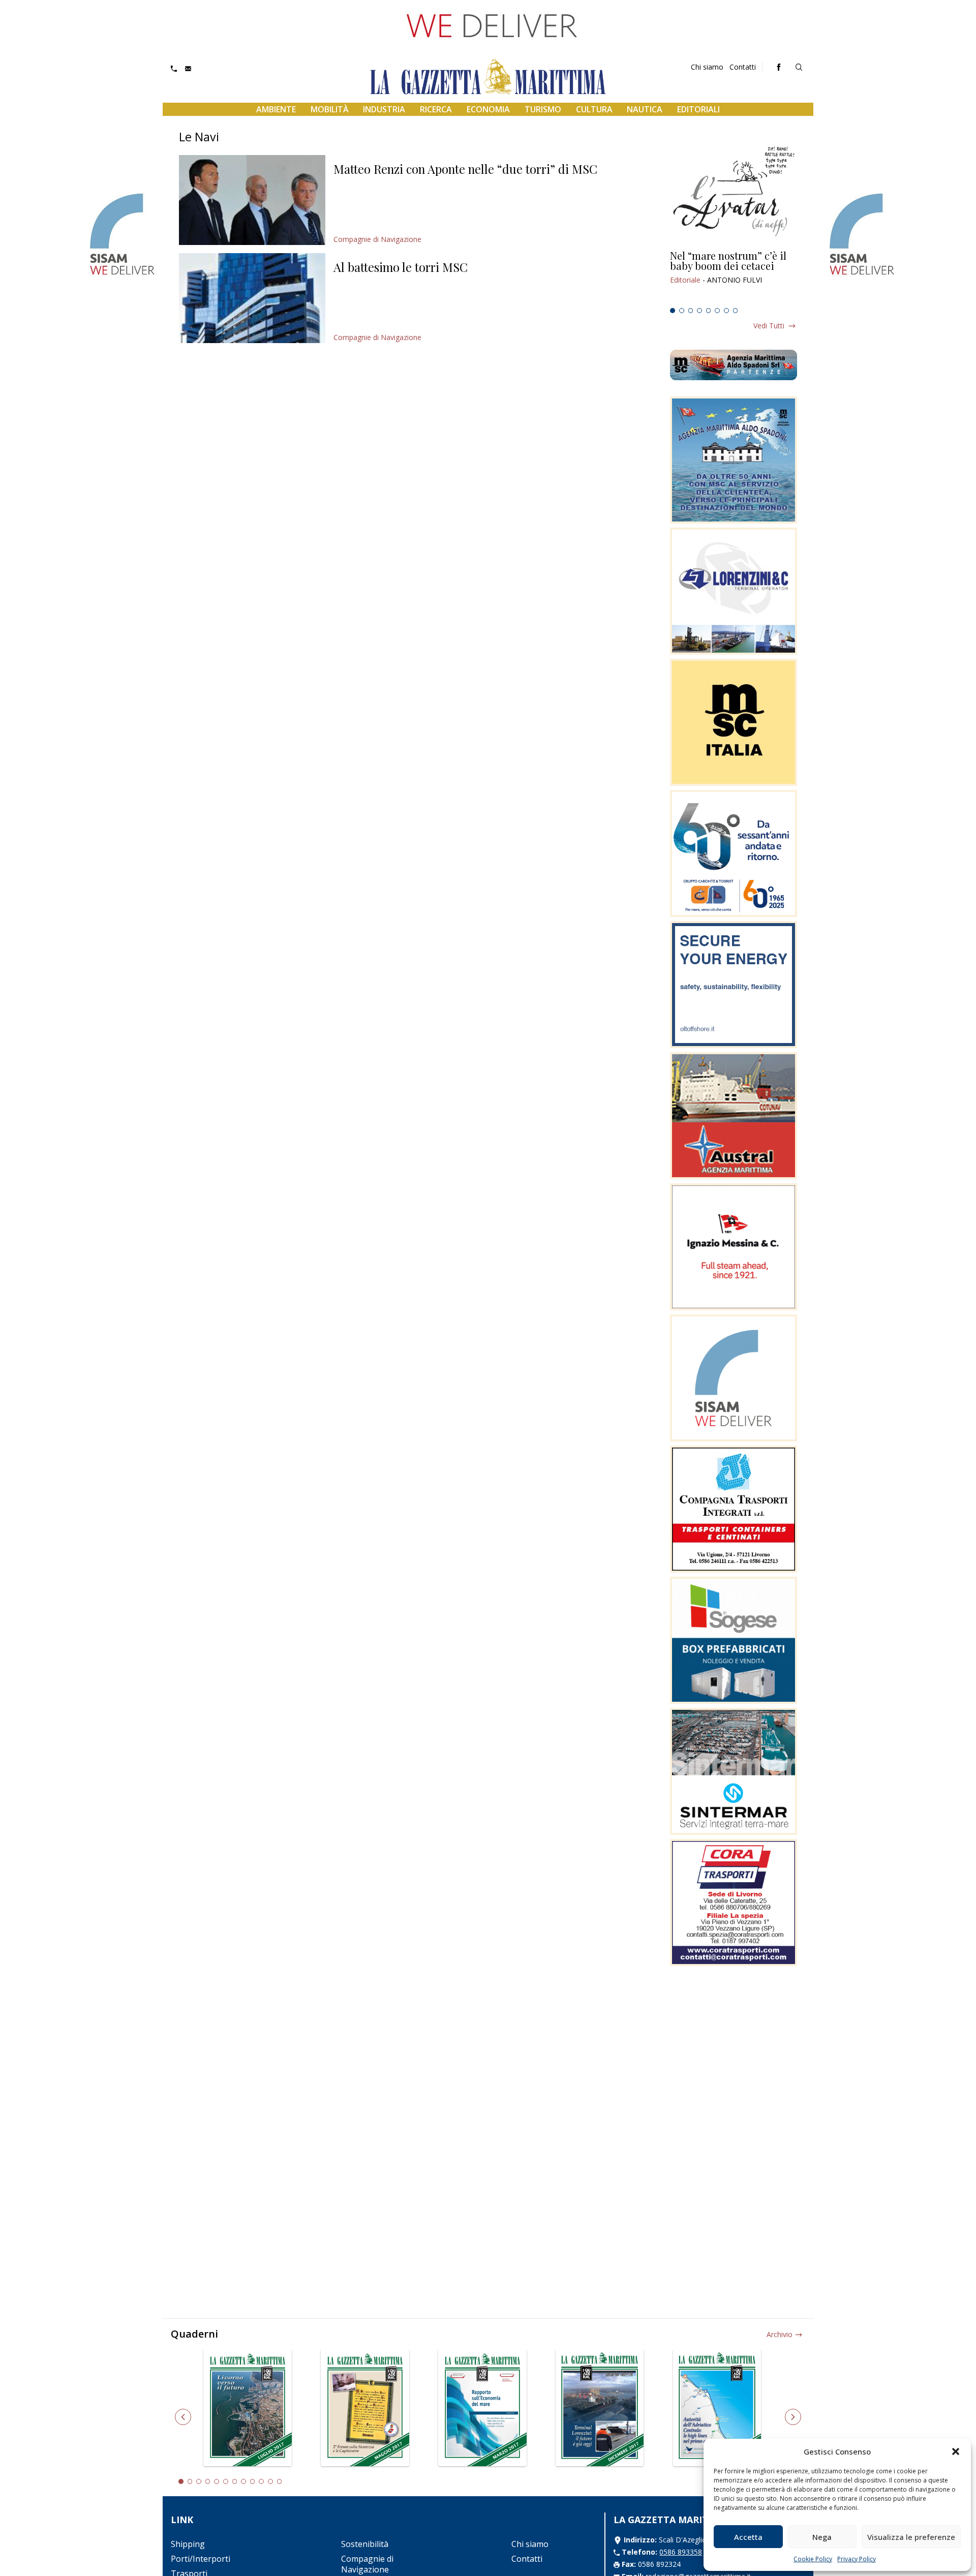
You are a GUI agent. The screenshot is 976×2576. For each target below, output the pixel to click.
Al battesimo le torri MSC (401, 267)
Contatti (743, 67)
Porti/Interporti (201, 2559)
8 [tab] (736, 311)
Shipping (188, 2544)
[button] (956, 2451)
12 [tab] (280, 2481)
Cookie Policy (813, 2559)
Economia (488, 109)
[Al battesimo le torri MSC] (252, 298)
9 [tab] (253, 2481)
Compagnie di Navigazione (377, 239)
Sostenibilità (365, 2544)
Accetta (748, 2537)
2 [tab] (682, 311)
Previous (183, 2417)
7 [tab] (726, 311)
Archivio (780, 2334)
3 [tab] (691, 311)
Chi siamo (707, 67)
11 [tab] (270, 2481)
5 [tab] (709, 311)
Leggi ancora (734, 277)
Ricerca (436, 109)
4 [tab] (699, 311)
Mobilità (330, 109)
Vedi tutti (769, 326)
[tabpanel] (734, 277)
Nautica (645, 109)
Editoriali (698, 109)
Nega (822, 2537)
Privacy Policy (857, 2559)
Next (793, 2417)
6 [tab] (717, 311)
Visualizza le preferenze (911, 2537)
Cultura (594, 109)
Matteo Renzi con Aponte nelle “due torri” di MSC (465, 169)
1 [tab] (673, 311)
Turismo (543, 109)
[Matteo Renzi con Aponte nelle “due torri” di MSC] (252, 200)
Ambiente (276, 109)
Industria (384, 109)
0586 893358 (681, 2552)
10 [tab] (261, 2481)
